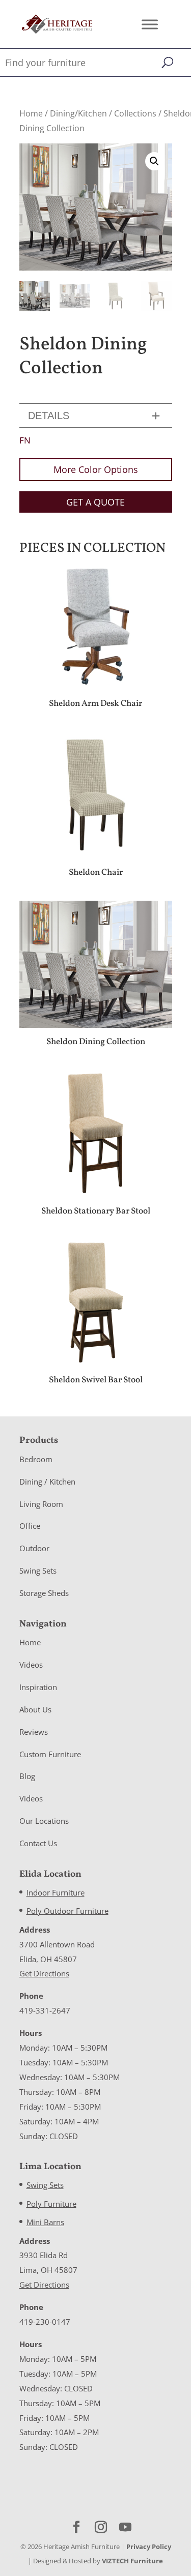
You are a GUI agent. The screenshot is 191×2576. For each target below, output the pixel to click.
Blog (27, 1776)
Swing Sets (38, 1571)
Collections (135, 113)
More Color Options (96, 469)
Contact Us (38, 1843)
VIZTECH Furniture (132, 2561)
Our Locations (44, 1821)
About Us (35, 1709)
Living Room (41, 1504)
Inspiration (38, 1687)
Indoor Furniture (56, 1892)
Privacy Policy (149, 2547)
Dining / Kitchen (47, 1482)
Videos (31, 1665)
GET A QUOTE (95, 502)
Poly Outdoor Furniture (67, 1911)
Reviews (34, 1732)
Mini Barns (45, 2222)
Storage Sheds (44, 1593)
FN (25, 440)
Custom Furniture (50, 1754)
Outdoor (34, 1548)
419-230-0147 (45, 2322)
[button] (154, 161)
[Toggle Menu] (150, 24)
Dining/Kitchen (78, 113)
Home (31, 113)
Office (30, 1526)
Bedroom (36, 1459)
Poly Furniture (51, 2204)
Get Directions (44, 1973)
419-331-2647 (45, 2010)
